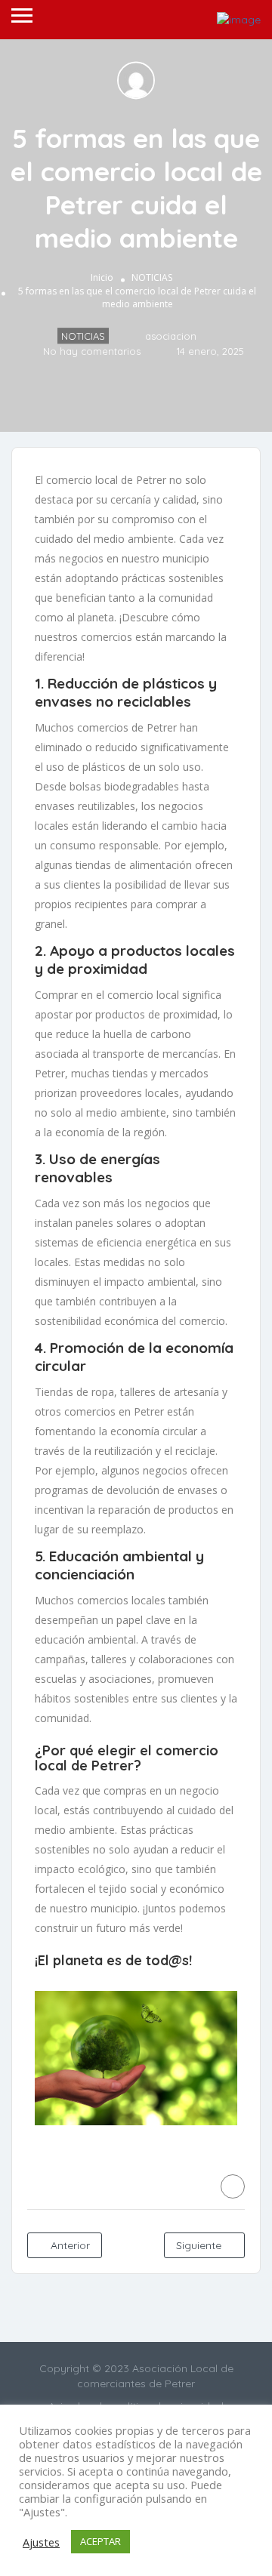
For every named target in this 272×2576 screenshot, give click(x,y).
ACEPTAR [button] (100, 2541)
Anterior (69, 2245)
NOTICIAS (152, 278)
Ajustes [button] (41, 2542)
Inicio (102, 278)
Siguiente (200, 2245)
